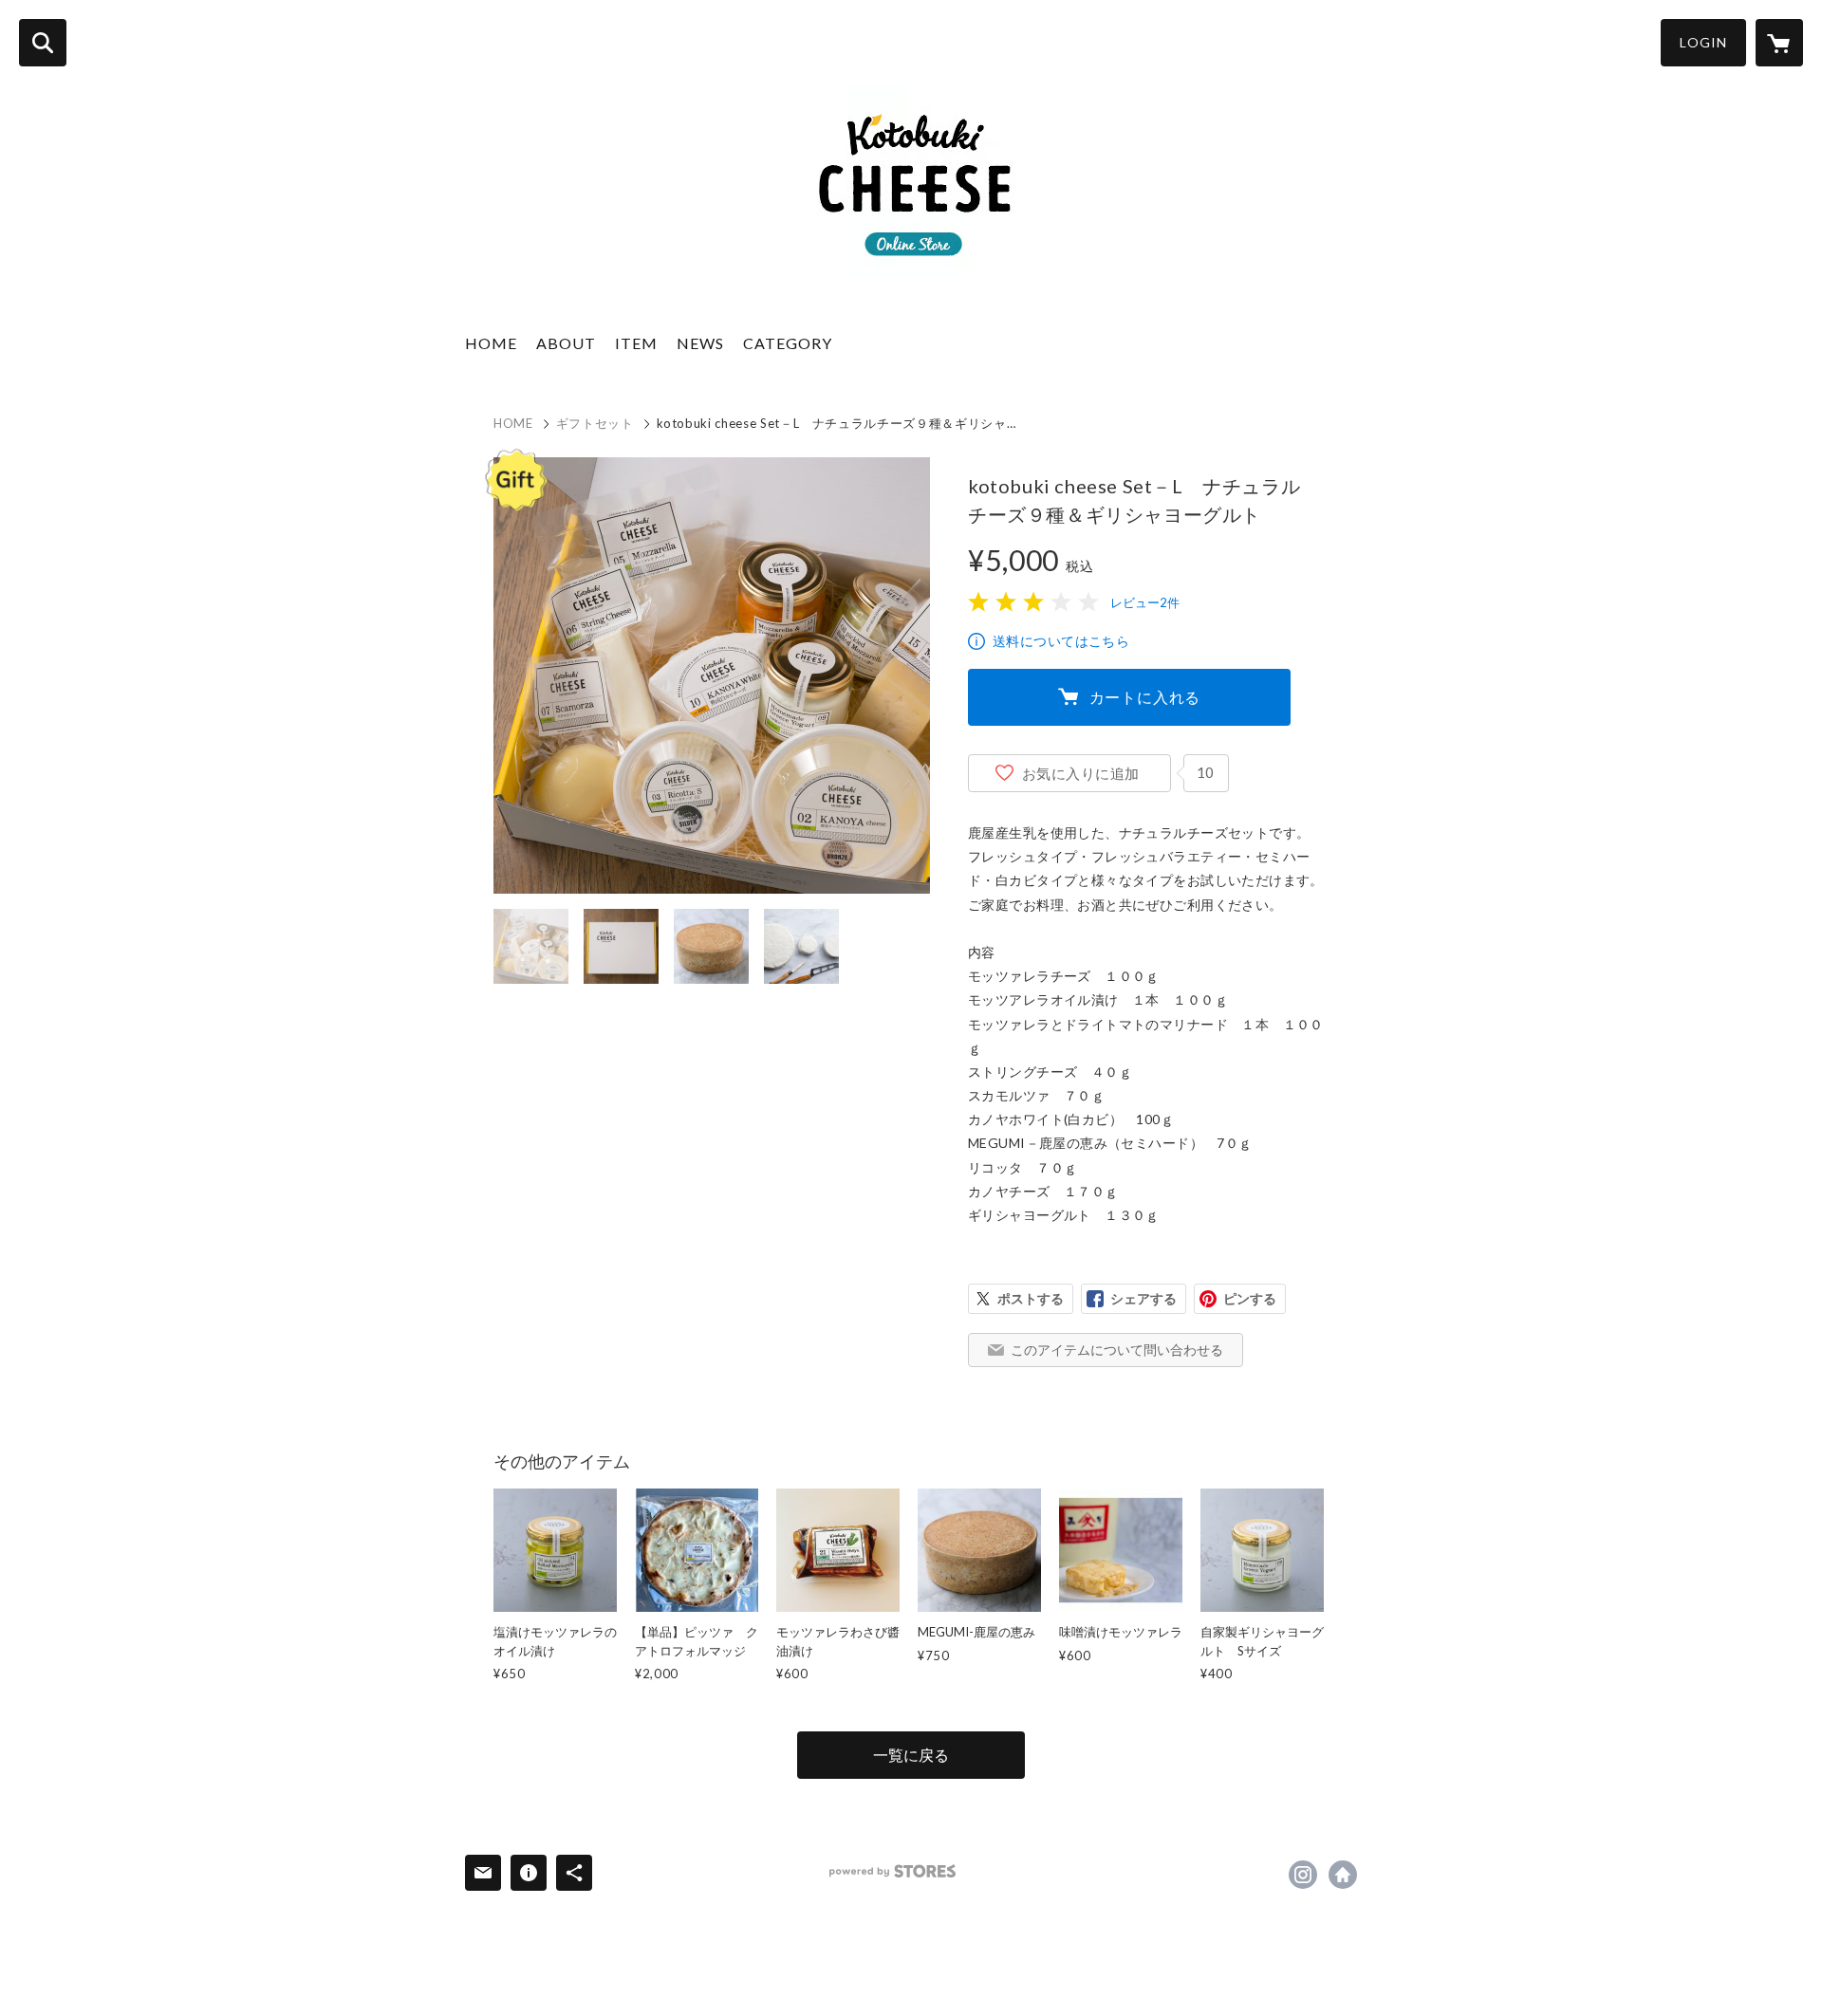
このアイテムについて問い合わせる (1117, 1350)
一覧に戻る (911, 1755)
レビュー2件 (1145, 602)
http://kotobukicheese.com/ (1343, 1875)
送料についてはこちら (1061, 641)
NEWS (700, 343)
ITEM (636, 343)
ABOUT (566, 343)
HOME (491, 343)
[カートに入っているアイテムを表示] (1779, 43)
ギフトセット (595, 423)
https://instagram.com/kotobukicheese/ (1303, 1875)
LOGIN (1703, 42)
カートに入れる (1145, 697)
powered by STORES (892, 1871)
